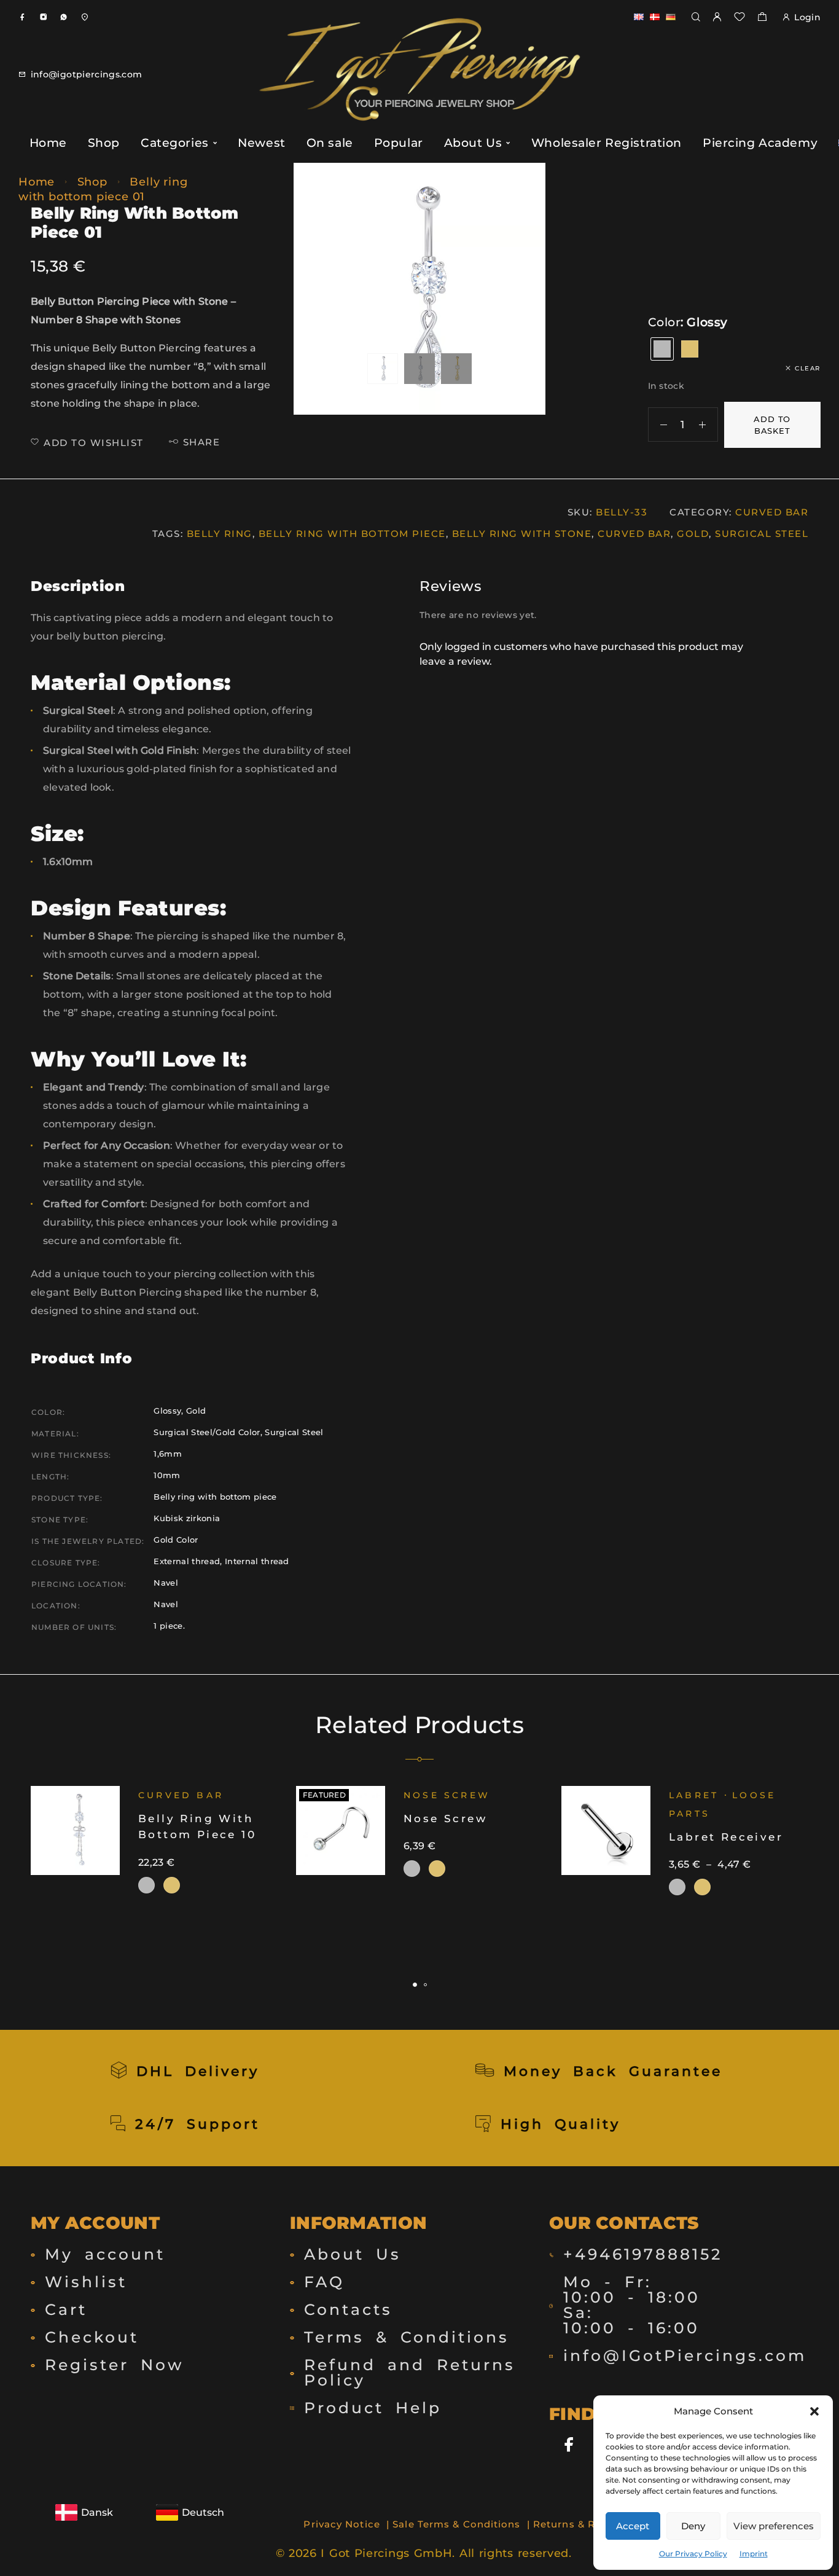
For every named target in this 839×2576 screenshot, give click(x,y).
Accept (633, 2526)
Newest (261, 143)
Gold (693, 534)
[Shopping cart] (762, 18)
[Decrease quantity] (658, 425)
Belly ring (220, 534)
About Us (473, 143)
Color (665, 322)
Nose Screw (447, 1795)
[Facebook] (22, 17)
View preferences (774, 2526)
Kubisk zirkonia (187, 1518)
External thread (187, 1561)
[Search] (696, 18)
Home (48, 143)
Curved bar (634, 534)
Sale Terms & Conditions (456, 2524)
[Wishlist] (739, 18)
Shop (104, 143)
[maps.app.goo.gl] (84, 17)
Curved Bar (772, 512)
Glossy (167, 1411)
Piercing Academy (760, 143)
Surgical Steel (762, 534)
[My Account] (717, 18)
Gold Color (176, 1540)
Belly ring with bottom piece (352, 534)
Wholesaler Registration (607, 143)
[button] (814, 2411)
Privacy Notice (341, 2524)
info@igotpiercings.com (87, 74)
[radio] (662, 349)
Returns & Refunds (582, 2524)
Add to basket (772, 425)
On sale (330, 143)
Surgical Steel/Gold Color (207, 1432)
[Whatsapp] (64, 17)
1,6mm (168, 1454)
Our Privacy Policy (693, 2554)
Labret (694, 1795)
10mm (167, 1475)
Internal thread (257, 1561)
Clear (808, 368)
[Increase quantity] (708, 425)
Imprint (754, 2554)
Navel (166, 1583)
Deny (693, 2526)
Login (807, 17)
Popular (399, 143)
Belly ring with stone (522, 534)
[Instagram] (43, 17)
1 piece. (169, 1626)
